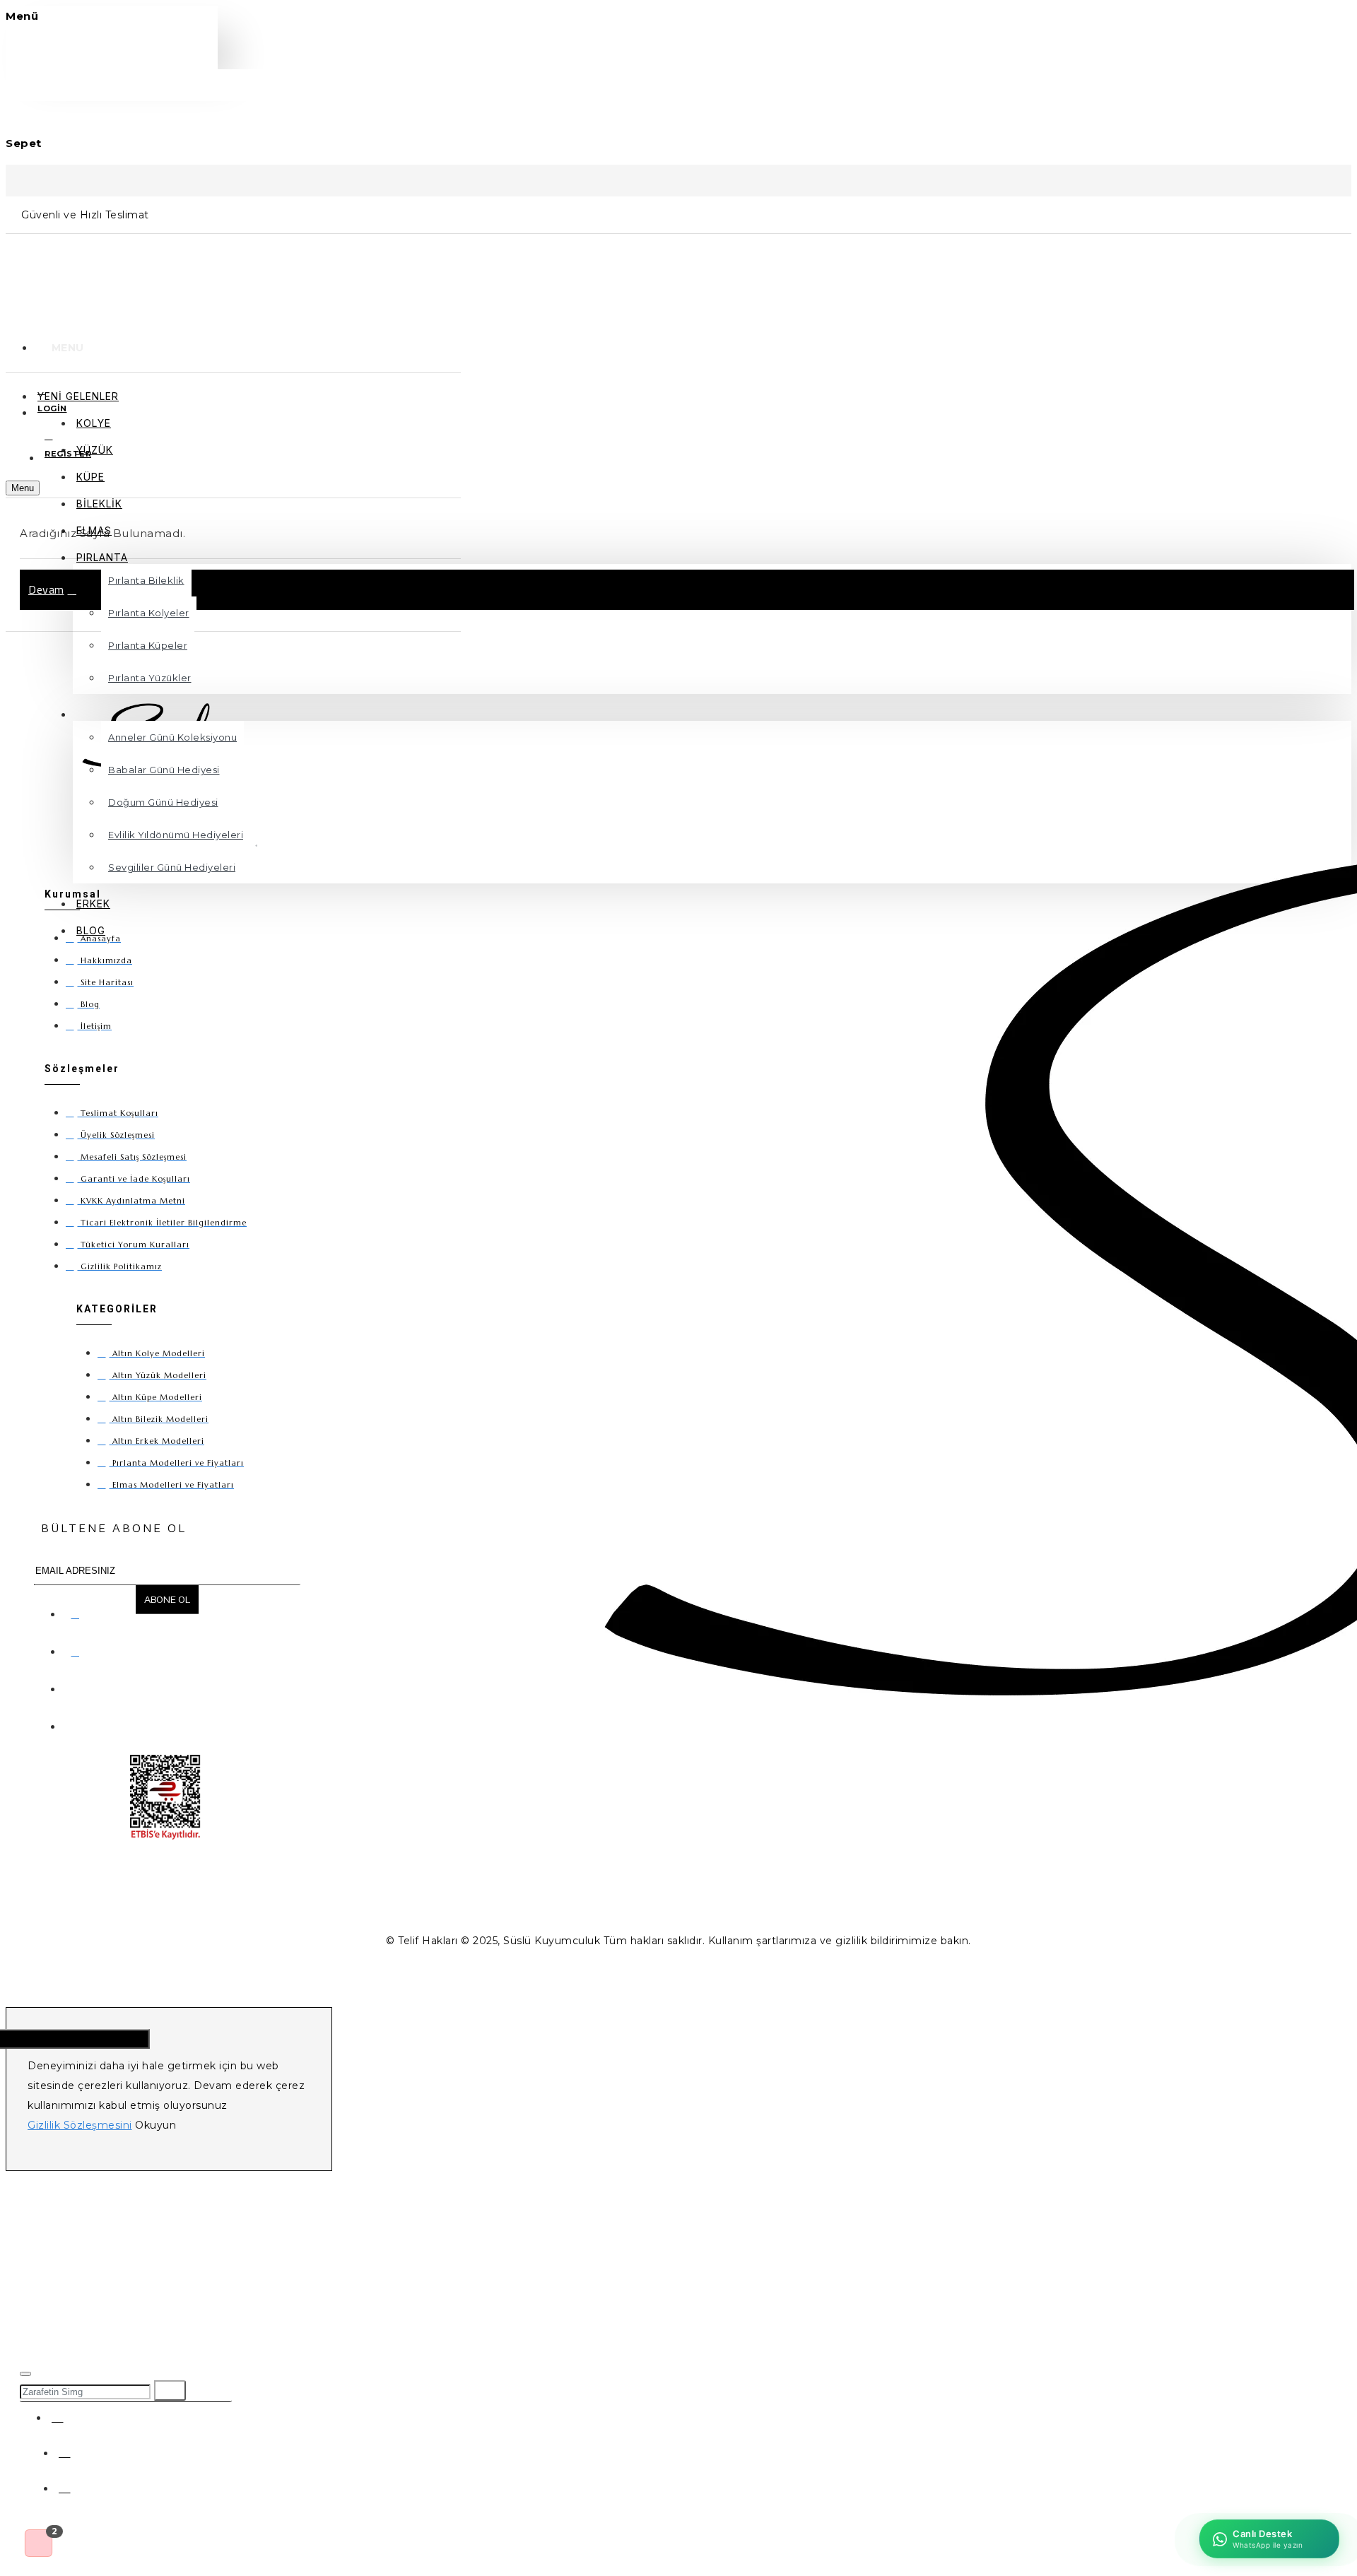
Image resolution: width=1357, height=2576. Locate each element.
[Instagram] (78, 1649)
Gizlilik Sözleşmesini (80, 2125)
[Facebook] (78, 1611)
